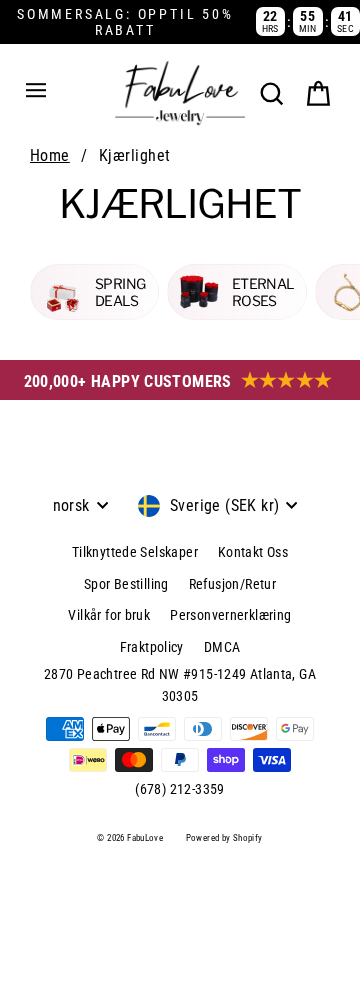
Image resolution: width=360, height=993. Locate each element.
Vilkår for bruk (109, 615)
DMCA (222, 647)
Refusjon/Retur (232, 584)
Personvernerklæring (230, 615)
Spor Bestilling (126, 584)
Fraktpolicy (152, 647)
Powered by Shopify (224, 838)
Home (50, 155)
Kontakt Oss (253, 552)
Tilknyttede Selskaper (135, 552)
